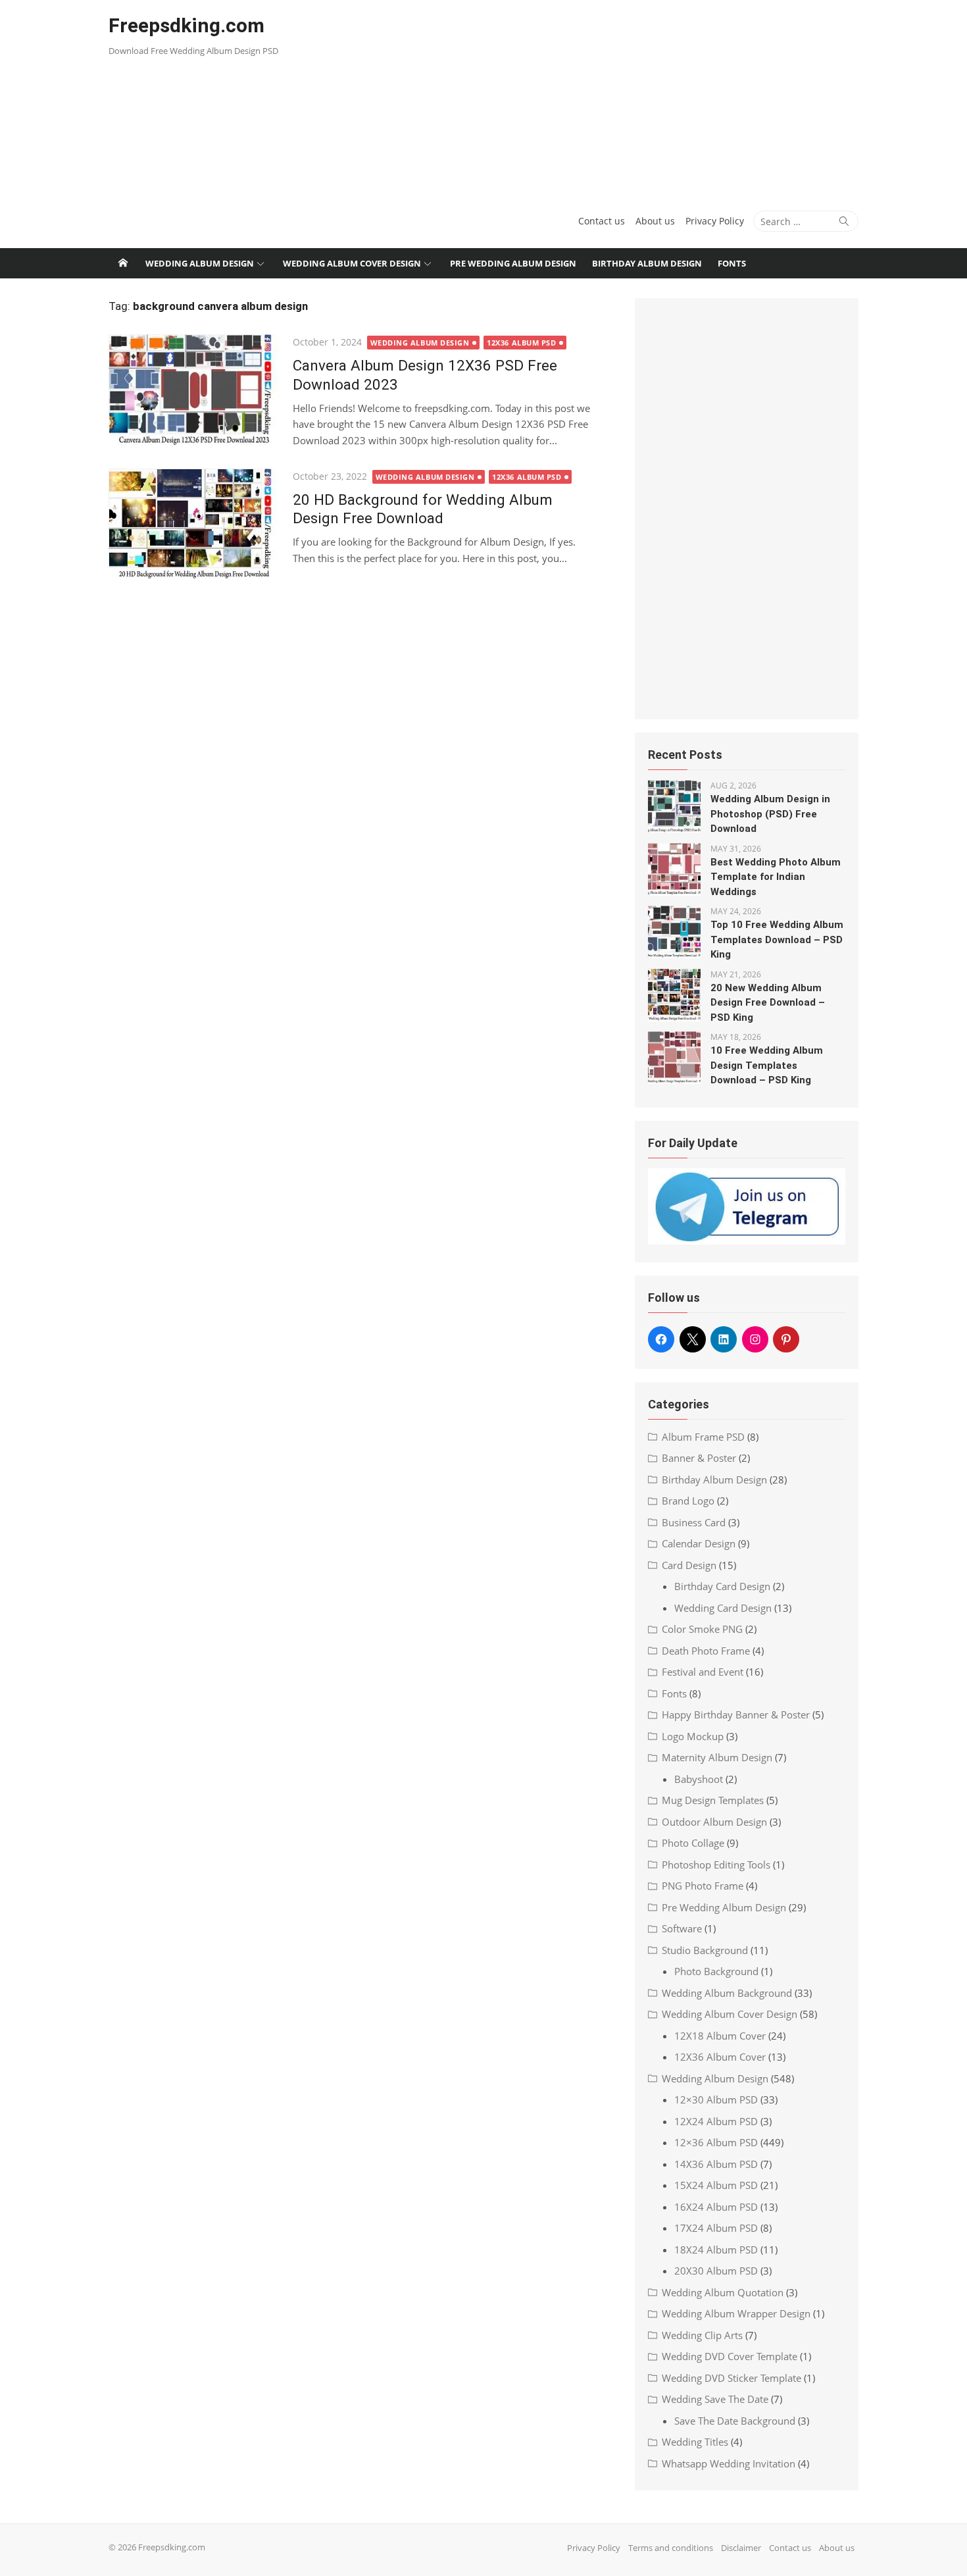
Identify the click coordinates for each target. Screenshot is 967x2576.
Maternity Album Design (717, 1757)
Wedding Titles (695, 2442)
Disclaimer (741, 2548)
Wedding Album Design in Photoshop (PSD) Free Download (770, 814)
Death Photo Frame (706, 1651)
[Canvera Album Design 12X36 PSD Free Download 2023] (194, 390)
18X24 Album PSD (716, 2250)
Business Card (694, 1522)
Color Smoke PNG (702, 1629)
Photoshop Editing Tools (716, 1865)
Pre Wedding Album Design (513, 263)
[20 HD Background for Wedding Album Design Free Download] (194, 524)
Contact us (602, 221)
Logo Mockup (693, 1736)
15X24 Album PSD (716, 2185)
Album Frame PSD (703, 1437)
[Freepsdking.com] (123, 263)
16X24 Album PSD (716, 2207)
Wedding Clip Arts (702, 2335)
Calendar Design (699, 1543)
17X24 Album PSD (716, 2228)
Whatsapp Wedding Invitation (729, 2463)
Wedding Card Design (723, 1608)
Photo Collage (693, 1843)
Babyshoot (699, 1779)
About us (655, 221)
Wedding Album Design (200, 263)
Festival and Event (703, 1672)
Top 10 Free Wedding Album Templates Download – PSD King (777, 940)
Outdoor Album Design (714, 1822)
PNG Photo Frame (703, 1886)
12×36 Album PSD (716, 2142)
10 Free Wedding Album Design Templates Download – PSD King (767, 1065)
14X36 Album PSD (716, 2164)
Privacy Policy (715, 221)
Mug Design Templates (713, 1800)
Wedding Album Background (727, 1993)
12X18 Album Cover (720, 2036)
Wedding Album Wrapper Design (736, 2313)
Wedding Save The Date (715, 2399)
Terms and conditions (671, 2548)
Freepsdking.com (186, 25)
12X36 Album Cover (720, 2057)
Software (682, 1928)
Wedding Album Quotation (723, 2292)
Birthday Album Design (647, 263)
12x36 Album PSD (521, 343)
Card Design (689, 1565)
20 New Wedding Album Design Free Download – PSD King (768, 1003)
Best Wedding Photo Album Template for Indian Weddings (776, 877)
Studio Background (705, 1950)
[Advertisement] (611, 99)
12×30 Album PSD (716, 2099)
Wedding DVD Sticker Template (731, 2378)
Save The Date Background (735, 2421)
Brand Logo (688, 1501)
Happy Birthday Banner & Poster (736, 1714)
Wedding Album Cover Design (352, 263)
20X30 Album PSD (716, 2271)
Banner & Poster (699, 1458)
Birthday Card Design (722, 1586)
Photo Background (716, 1971)
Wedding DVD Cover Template (730, 2356)
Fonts (732, 263)
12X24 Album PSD (716, 2121)
